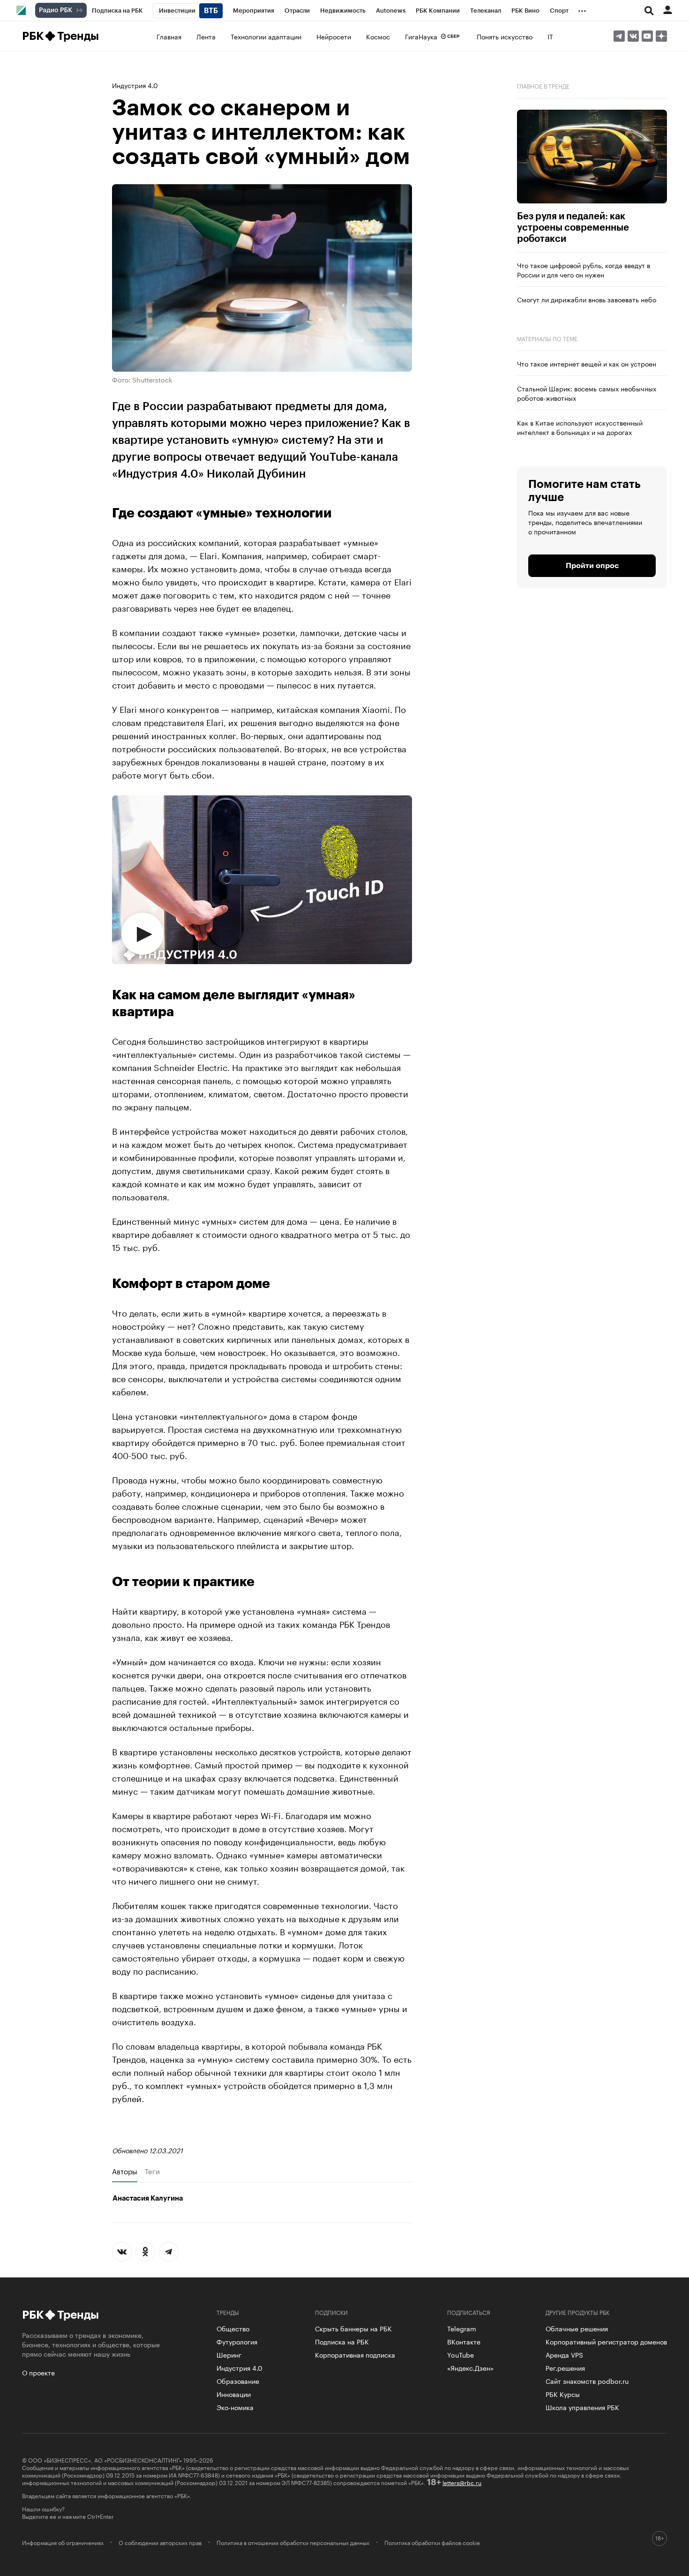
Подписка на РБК (342, 2341)
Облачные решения (577, 2328)
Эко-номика (235, 2407)
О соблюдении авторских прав (160, 2542)
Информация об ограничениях (63, 2542)
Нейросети (334, 36)
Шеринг (229, 2354)
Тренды (78, 36)
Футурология (237, 2341)
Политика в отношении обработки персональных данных (293, 2542)
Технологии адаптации (266, 36)
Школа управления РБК (582, 2407)
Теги (152, 2171)
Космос (378, 36)
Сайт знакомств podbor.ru (587, 2381)
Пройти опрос (592, 566)
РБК (33, 36)
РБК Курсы (563, 2394)
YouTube (461, 2354)
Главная (169, 36)
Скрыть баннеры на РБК (353, 2328)
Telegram (462, 2328)
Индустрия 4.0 (135, 85)
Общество (233, 2328)
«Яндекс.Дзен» (470, 2367)
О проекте (38, 2372)
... (582, 9)
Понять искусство (505, 36)
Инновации (234, 2394)
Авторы (125, 2171)
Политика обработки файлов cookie (432, 2542)
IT (550, 36)
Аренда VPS (564, 2354)
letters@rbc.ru (462, 2482)
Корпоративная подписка (355, 2354)
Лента (206, 36)
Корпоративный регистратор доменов (606, 2341)
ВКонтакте (464, 2341)
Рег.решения (565, 2367)
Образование (238, 2381)
